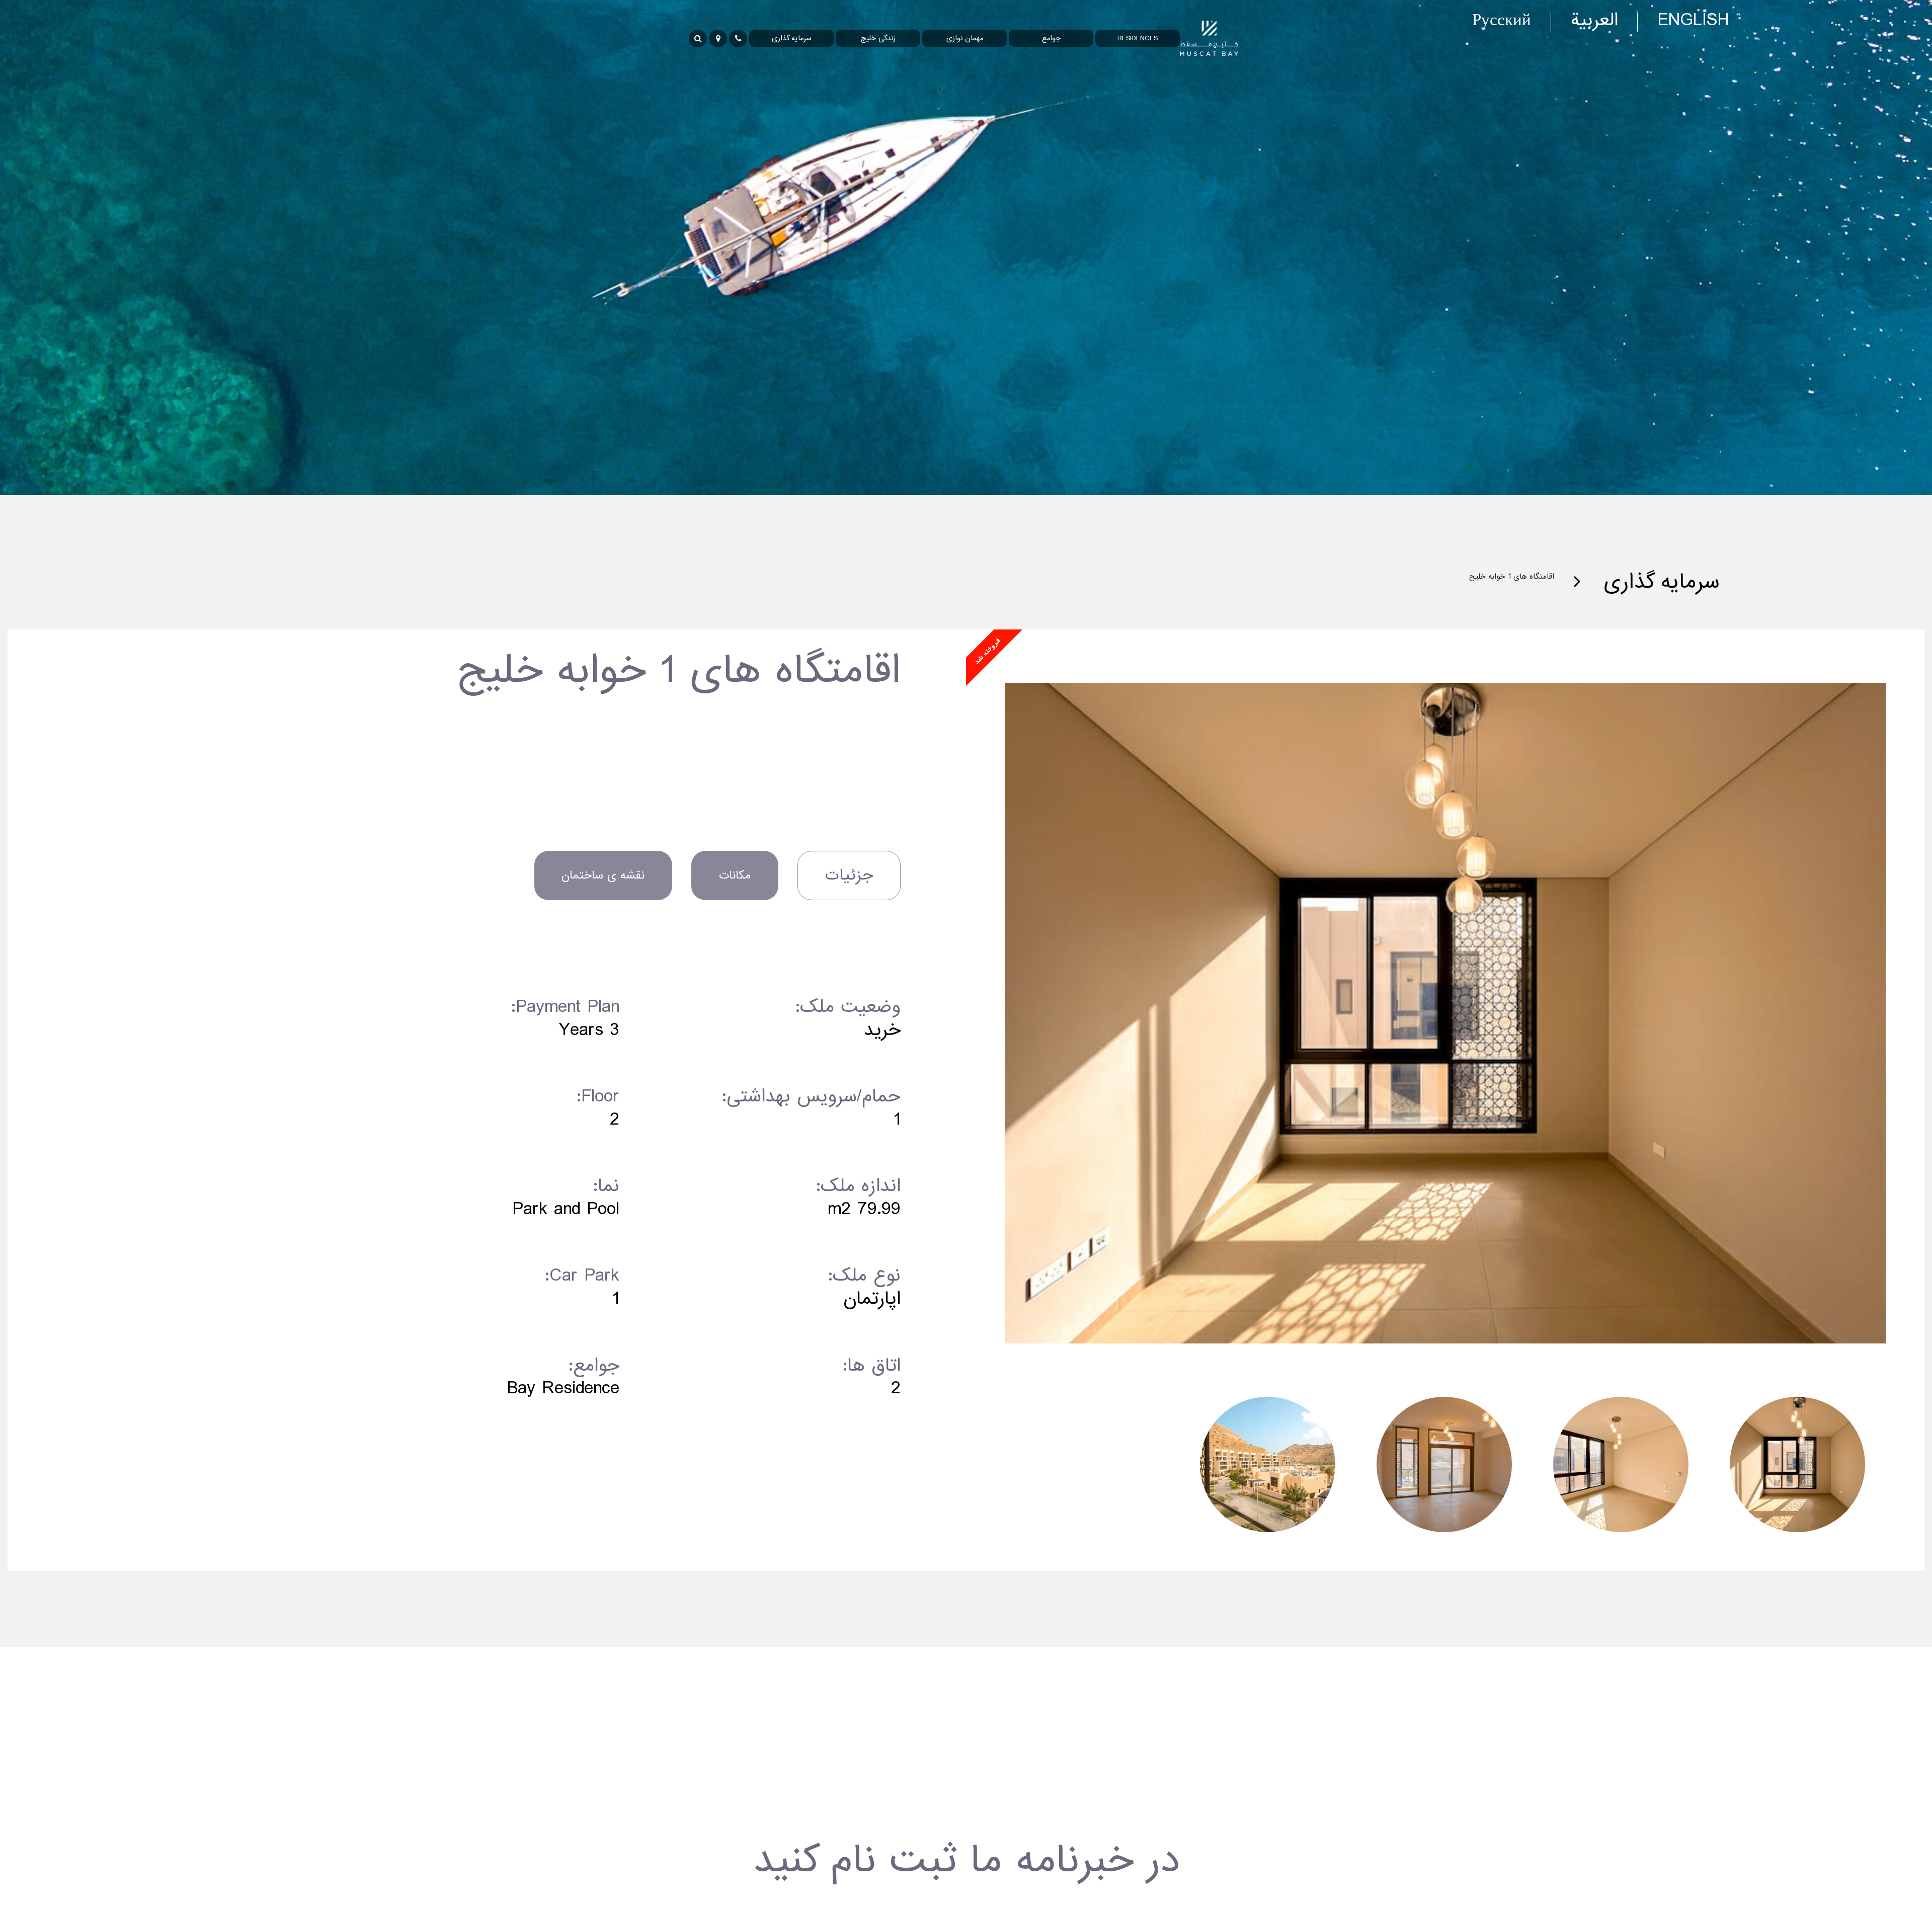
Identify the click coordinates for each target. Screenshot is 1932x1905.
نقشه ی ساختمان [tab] (603, 875)
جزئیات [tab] (849, 875)
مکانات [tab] (735, 875)
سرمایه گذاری (1650, 582)
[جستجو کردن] (698, 38)
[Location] (718, 38)
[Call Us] (738, 38)
